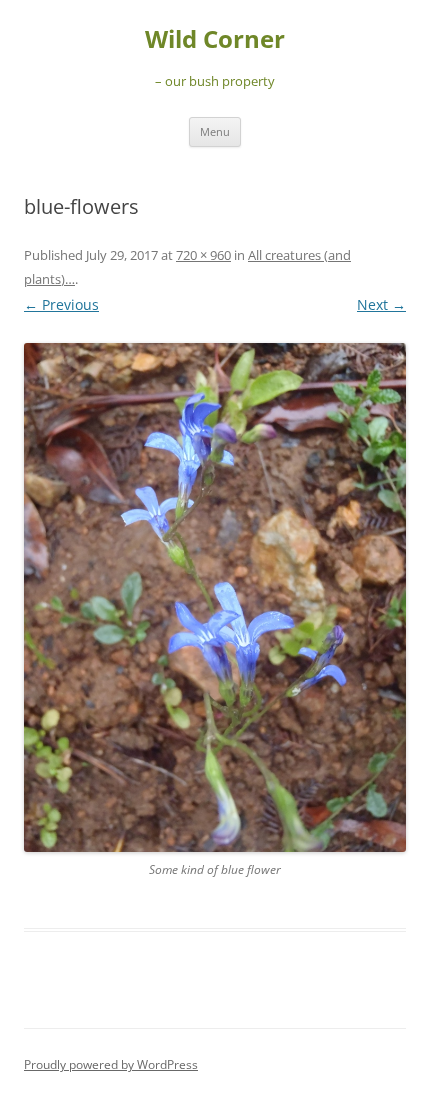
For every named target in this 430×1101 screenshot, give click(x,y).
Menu (215, 131)
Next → (381, 304)
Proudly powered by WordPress (111, 1064)
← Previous (61, 304)
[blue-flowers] (215, 597)
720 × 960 (203, 255)
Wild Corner (215, 39)
